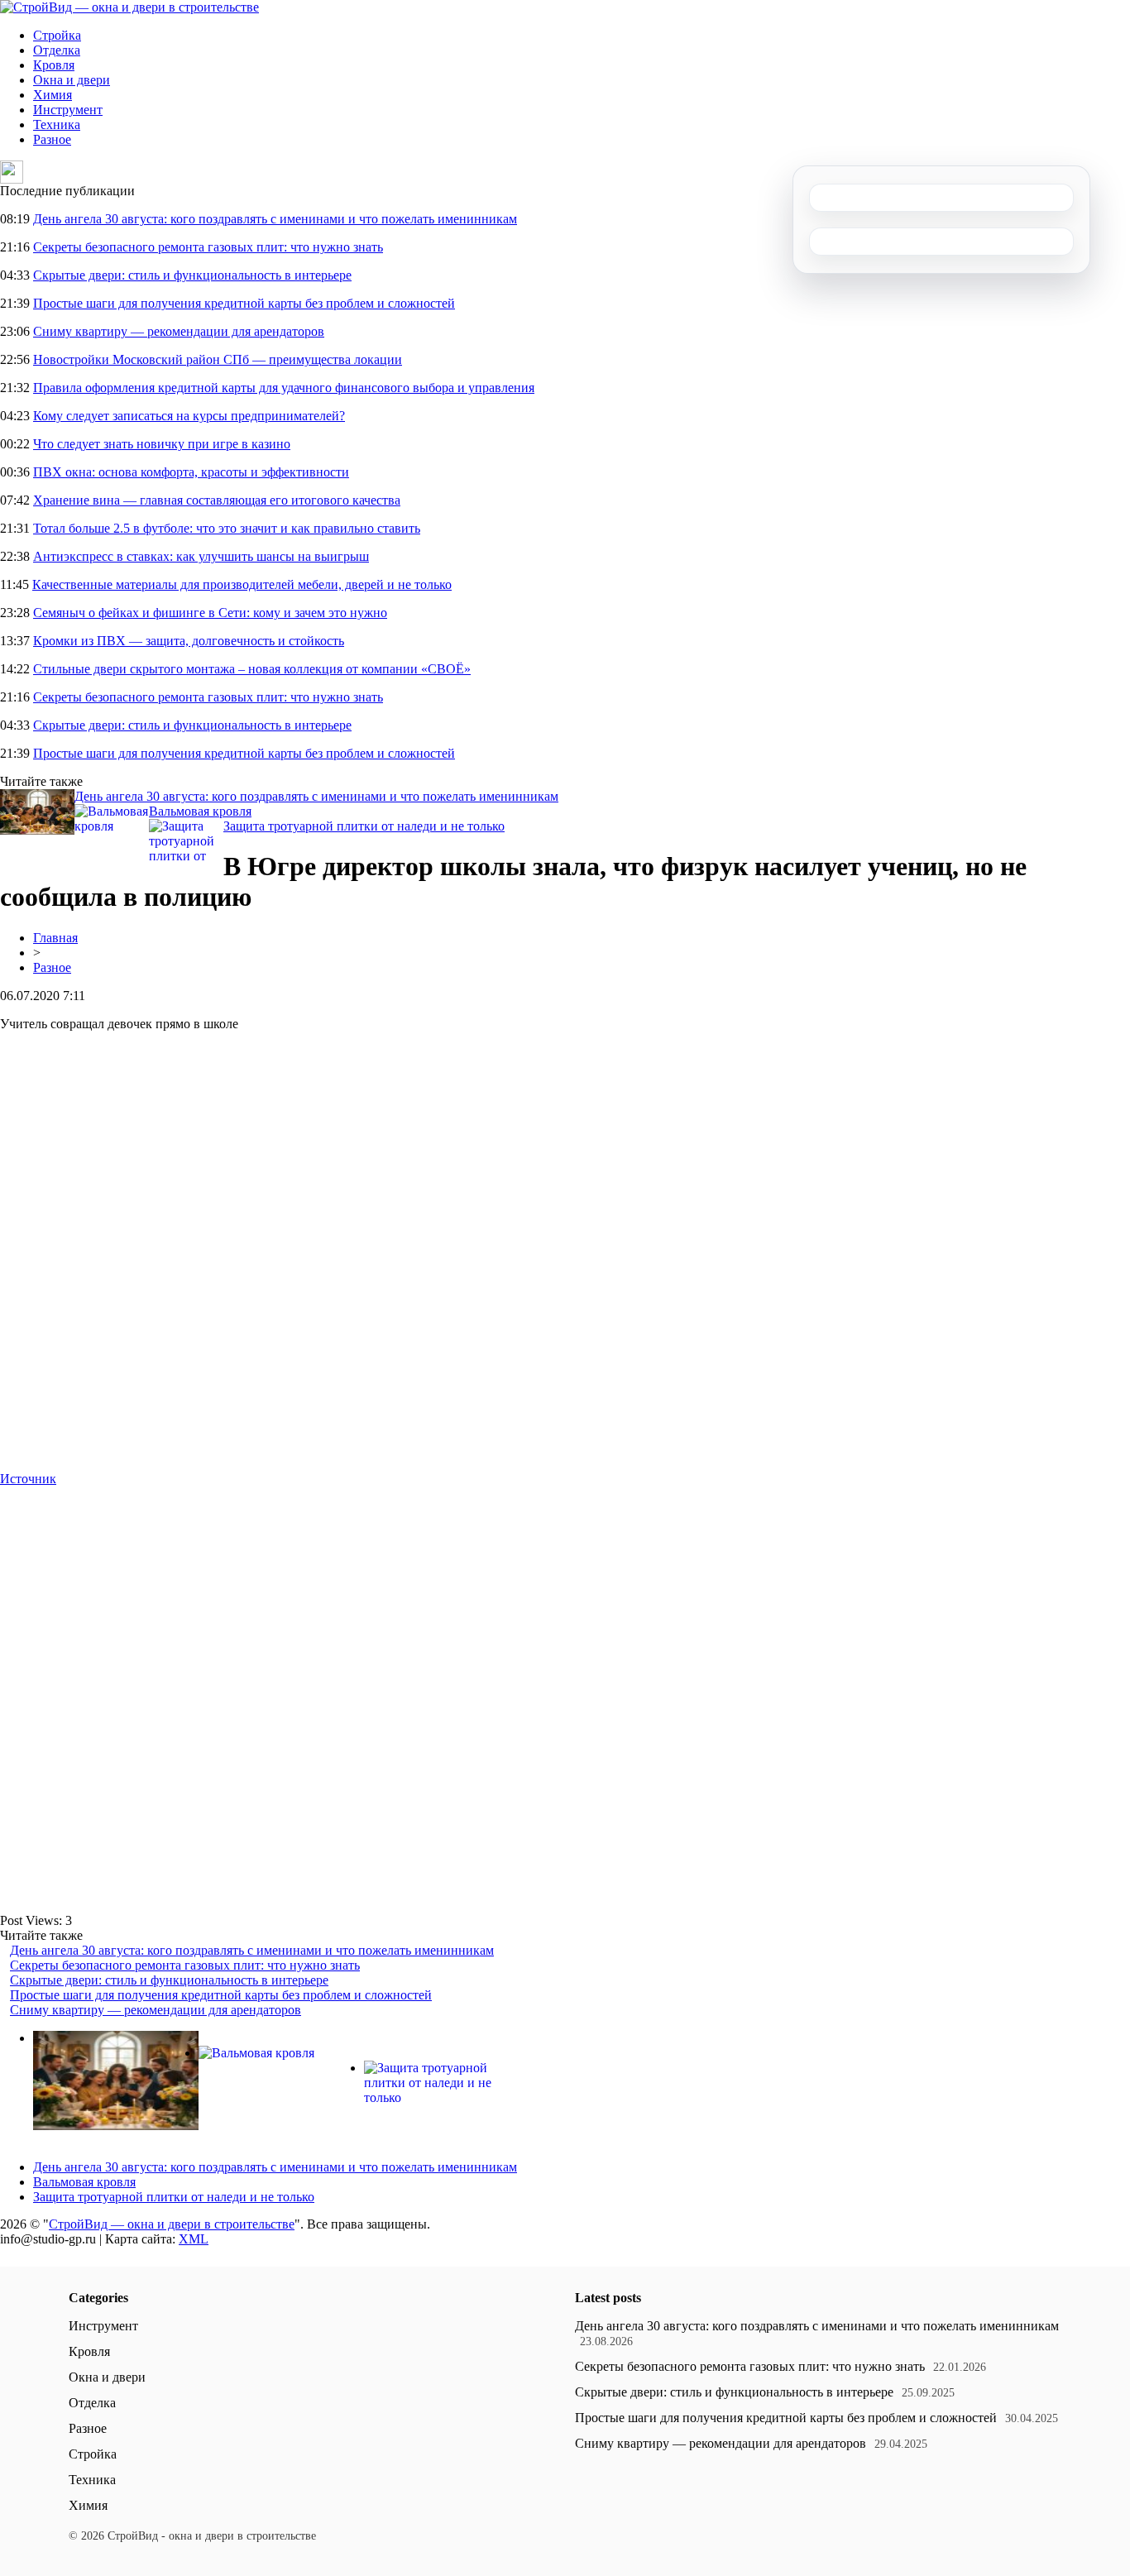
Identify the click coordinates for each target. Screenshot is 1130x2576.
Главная (55, 938)
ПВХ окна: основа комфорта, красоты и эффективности (191, 472)
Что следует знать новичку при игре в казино (162, 444)
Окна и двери (72, 80)
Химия (53, 95)
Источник (28, 1479)
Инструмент (68, 110)
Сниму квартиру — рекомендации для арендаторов (179, 331)
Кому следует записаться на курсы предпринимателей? (189, 416)
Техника (57, 124)
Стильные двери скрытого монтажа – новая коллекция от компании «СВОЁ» (252, 669)
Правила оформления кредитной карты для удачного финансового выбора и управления (284, 388)
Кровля (54, 65)
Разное (52, 139)
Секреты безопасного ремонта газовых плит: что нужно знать (208, 247)
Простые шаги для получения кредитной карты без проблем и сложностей (244, 303)
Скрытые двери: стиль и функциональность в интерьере (192, 275)
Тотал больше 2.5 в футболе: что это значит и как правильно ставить (227, 528)
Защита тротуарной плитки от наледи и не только (364, 826)
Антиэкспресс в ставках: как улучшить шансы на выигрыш (201, 556)
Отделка (57, 50)
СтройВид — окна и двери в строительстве (172, 2224)
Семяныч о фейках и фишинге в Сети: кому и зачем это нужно (210, 613)
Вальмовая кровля (200, 811)
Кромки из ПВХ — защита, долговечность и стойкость (189, 641)
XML (194, 2239)
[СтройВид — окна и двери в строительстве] (129, 7)
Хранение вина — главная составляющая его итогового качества (217, 500)
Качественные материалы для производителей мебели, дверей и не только (242, 584)
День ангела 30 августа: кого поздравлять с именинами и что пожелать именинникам (275, 219)
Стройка (57, 35)
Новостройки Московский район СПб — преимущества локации (218, 359)
